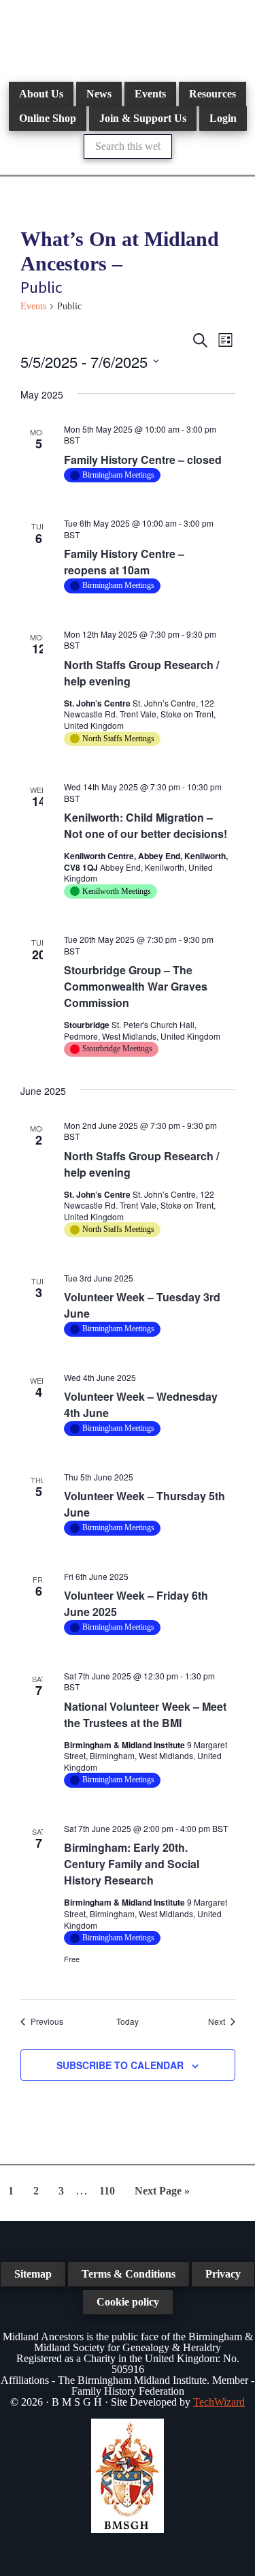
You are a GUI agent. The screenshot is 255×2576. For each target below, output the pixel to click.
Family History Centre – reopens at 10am (124, 562)
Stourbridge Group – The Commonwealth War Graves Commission (136, 986)
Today (128, 2021)
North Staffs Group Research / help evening (141, 673)
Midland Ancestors (128, 34)
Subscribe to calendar (120, 2065)
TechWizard (219, 2402)
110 (110, 2190)
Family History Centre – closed (143, 460)
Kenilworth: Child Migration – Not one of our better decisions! (146, 825)
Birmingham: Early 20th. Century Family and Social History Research (132, 1864)
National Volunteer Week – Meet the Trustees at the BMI (145, 1714)
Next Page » (162, 2195)
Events (33, 306)
